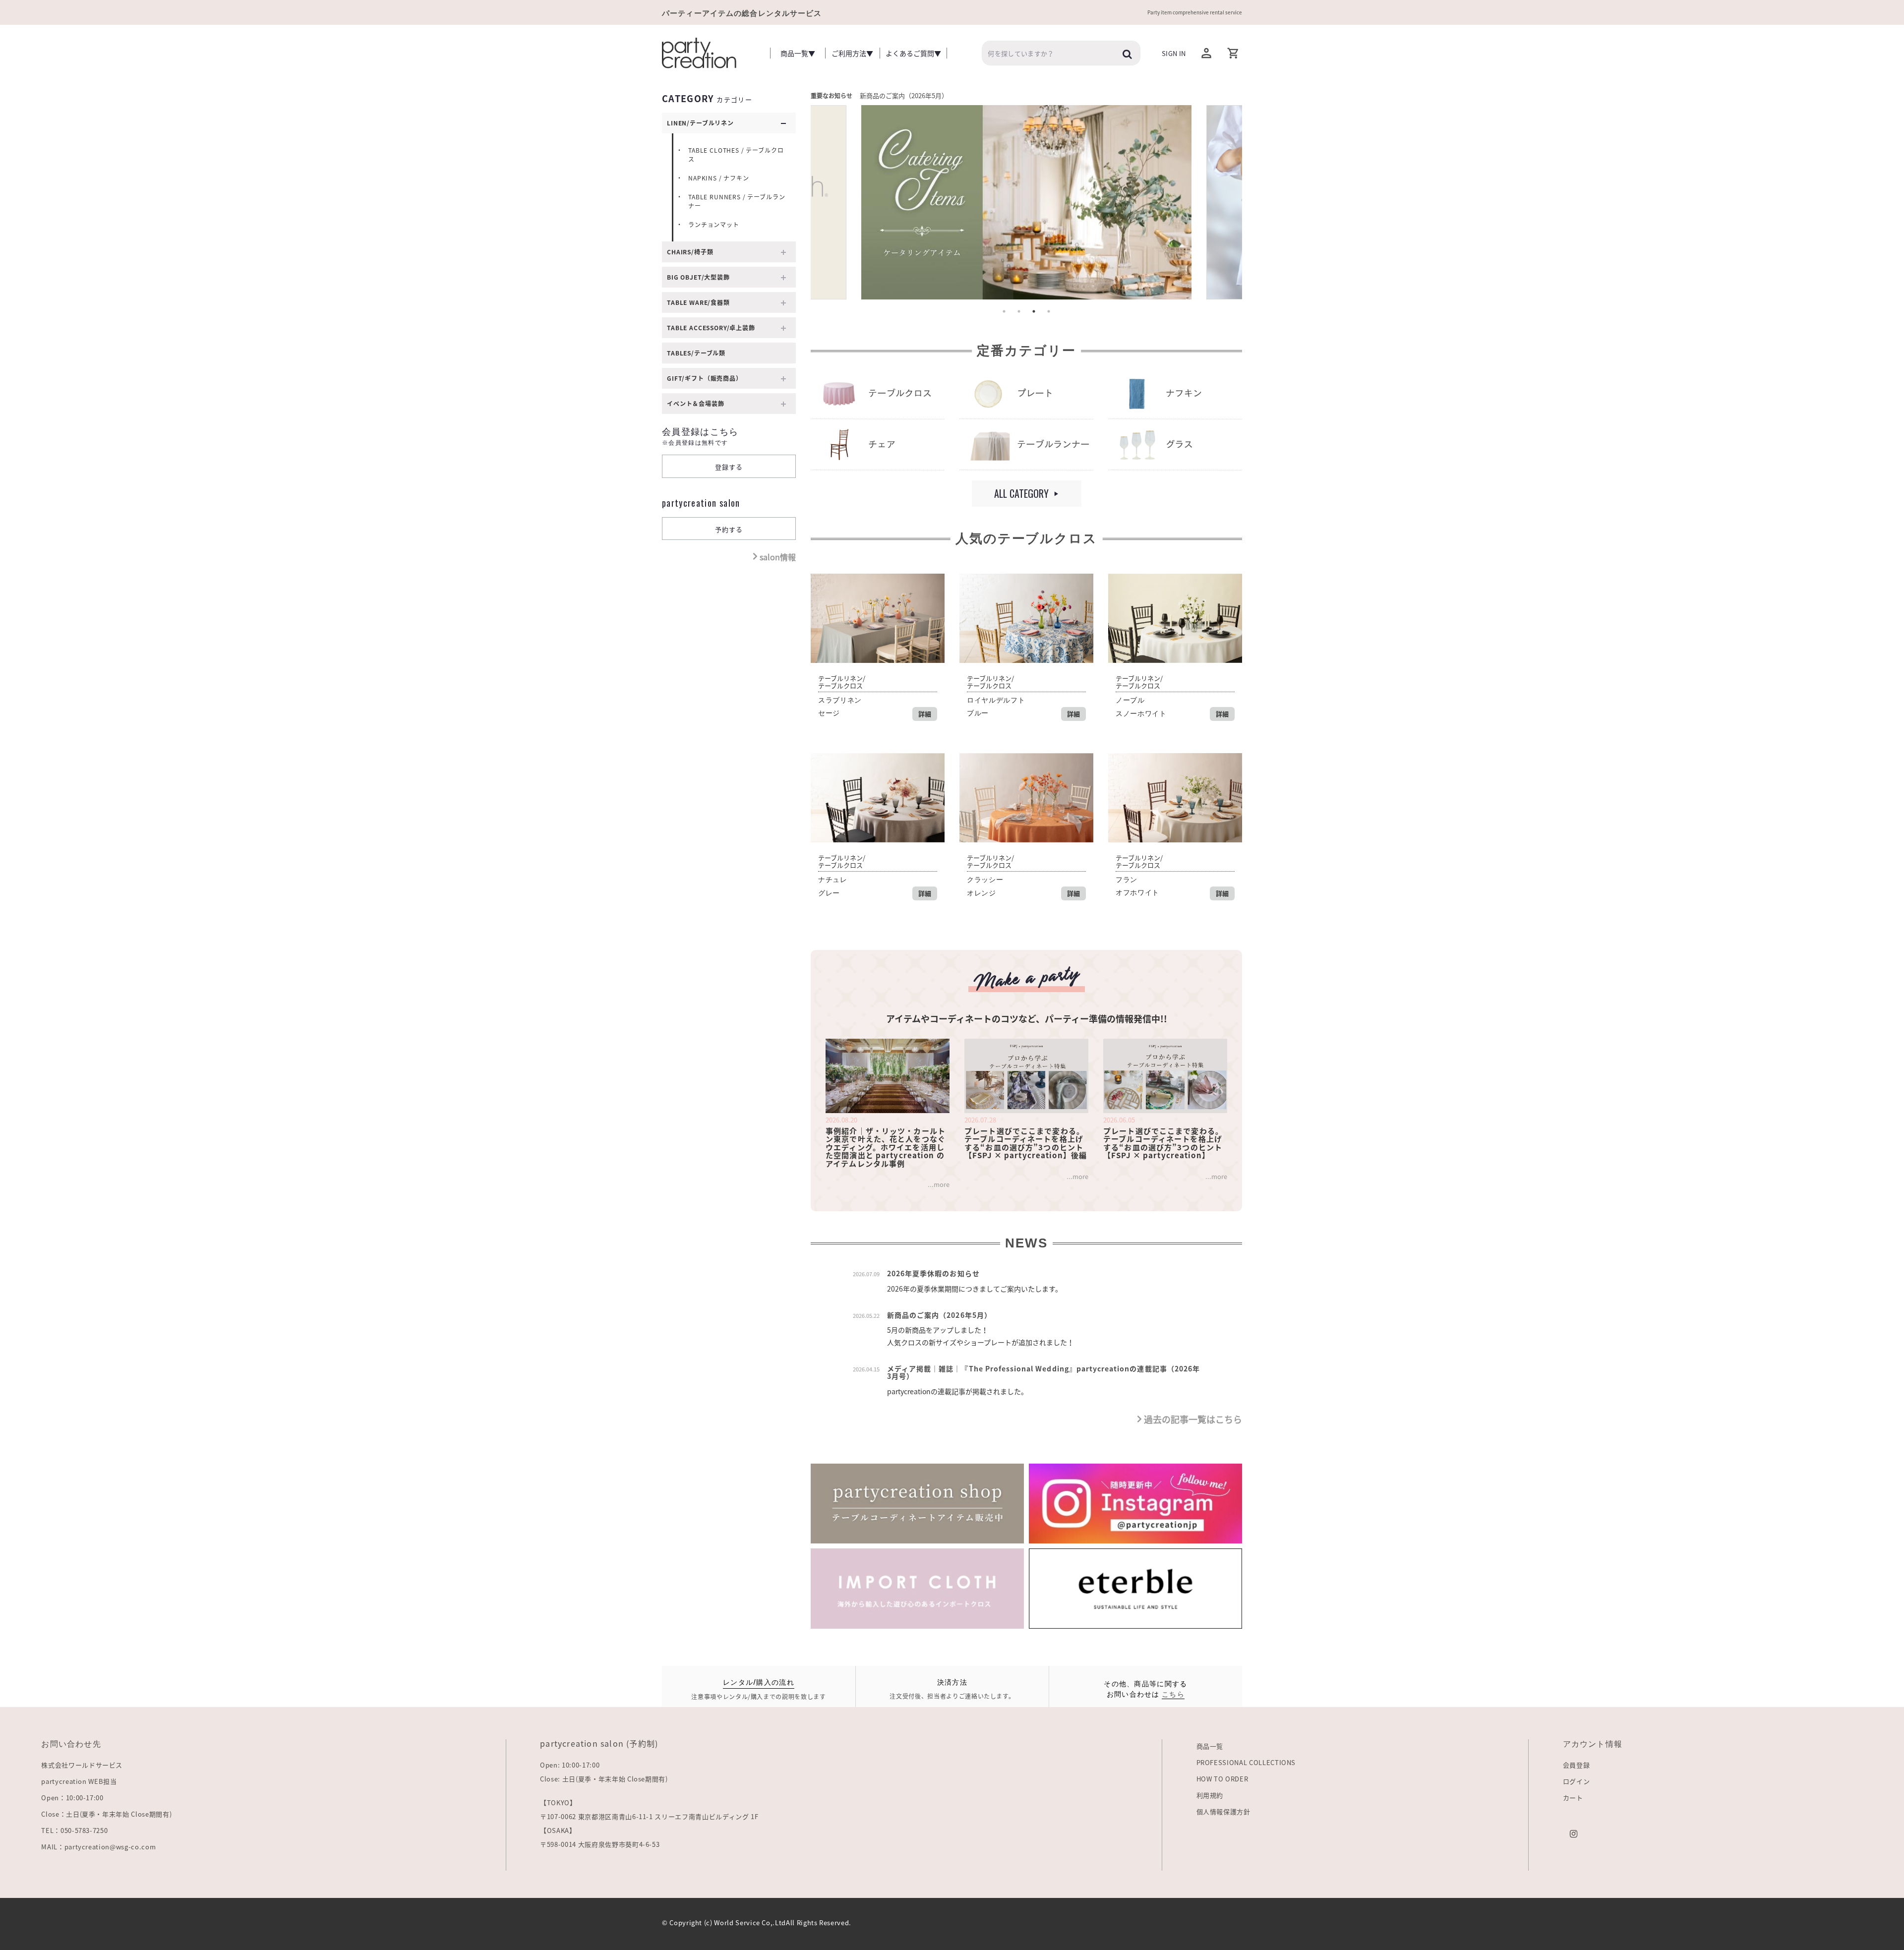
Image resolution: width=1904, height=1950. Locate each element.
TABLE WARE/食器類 (698, 302)
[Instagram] (1574, 1833)
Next (1220, 205)
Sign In (1174, 53)
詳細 (925, 714)
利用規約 (1210, 1795)
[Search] (1128, 54)
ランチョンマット (714, 225)
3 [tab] (1034, 311)
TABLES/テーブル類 (696, 353)
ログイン (1577, 1781)
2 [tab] (1019, 311)
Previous (832, 205)
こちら (1173, 1693)
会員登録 (1577, 1765)
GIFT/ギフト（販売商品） (705, 378)
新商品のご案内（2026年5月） (904, 95)
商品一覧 (1210, 1746)
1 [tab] (1004, 311)
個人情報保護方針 (1223, 1811)
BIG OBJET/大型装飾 (698, 277)
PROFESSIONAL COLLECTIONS (1246, 1762)
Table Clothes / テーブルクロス (736, 155)
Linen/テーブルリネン (700, 123)
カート (1573, 1798)
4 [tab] (1049, 311)
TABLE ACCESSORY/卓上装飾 (711, 328)
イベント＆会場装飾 (696, 404)
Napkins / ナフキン (719, 178)
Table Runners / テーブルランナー (737, 201)
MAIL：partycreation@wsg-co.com (98, 1847)
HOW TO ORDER (1222, 1779)
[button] (1233, 53)
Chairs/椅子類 (690, 252)
